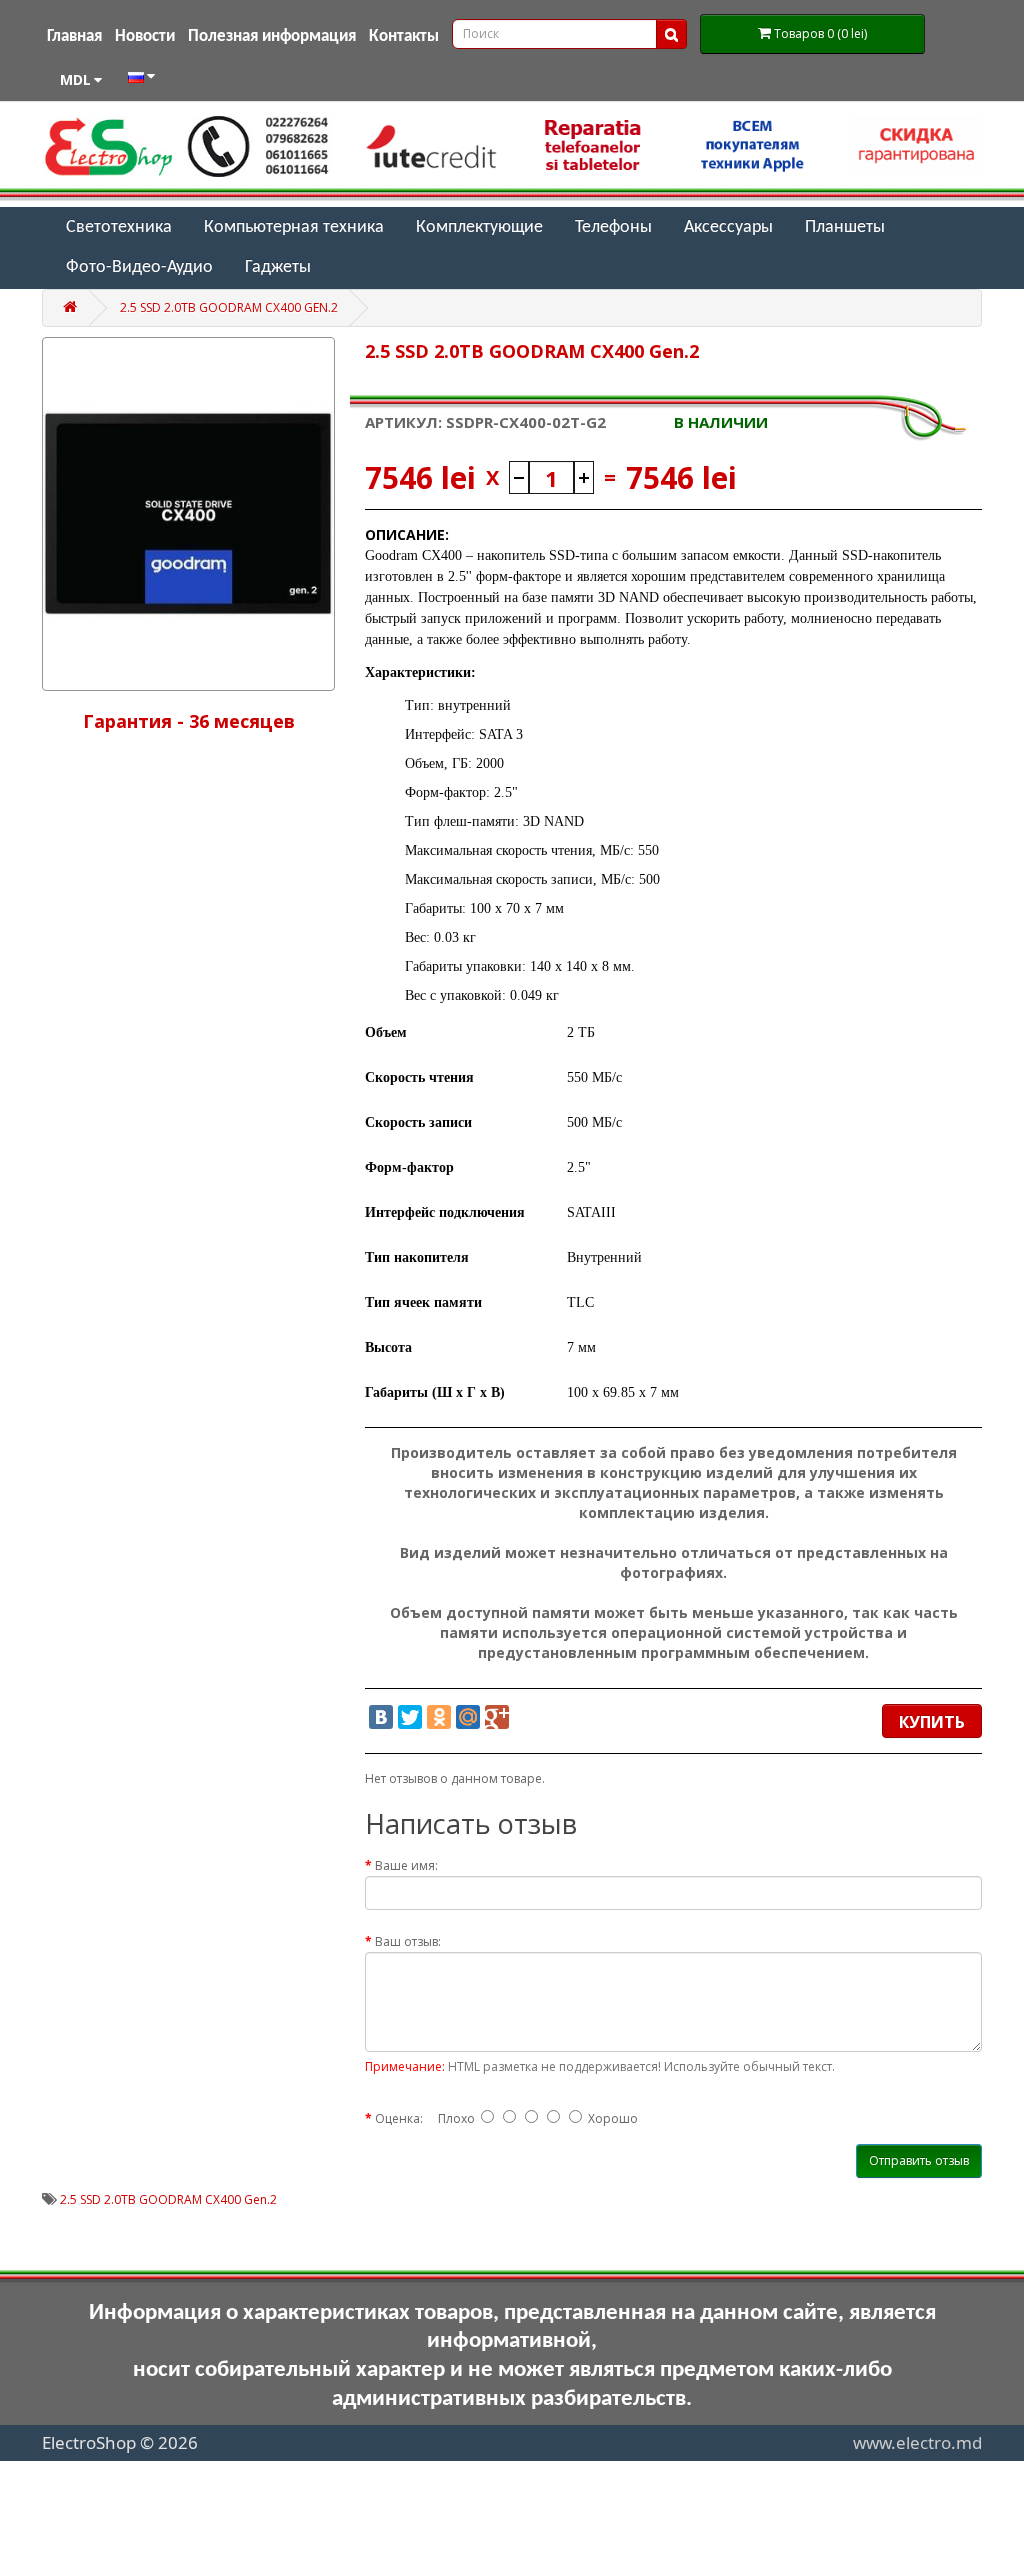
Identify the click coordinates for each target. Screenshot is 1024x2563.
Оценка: (399, 2118)
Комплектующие (479, 227)
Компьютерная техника (294, 227)
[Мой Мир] (468, 1717)
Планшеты (845, 227)
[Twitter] (410, 1717)
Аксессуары (728, 227)
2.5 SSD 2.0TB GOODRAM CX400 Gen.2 (229, 307)
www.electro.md (917, 2442)
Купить (932, 1722)
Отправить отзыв (919, 2160)
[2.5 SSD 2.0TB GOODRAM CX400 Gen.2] (188, 513)
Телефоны (613, 227)
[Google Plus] (497, 1717)
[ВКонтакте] (381, 1717)
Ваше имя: (406, 1865)
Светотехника (119, 227)
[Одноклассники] (439, 1717)
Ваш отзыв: (408, 1941)
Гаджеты (278, 267)
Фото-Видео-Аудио (139, 267)
